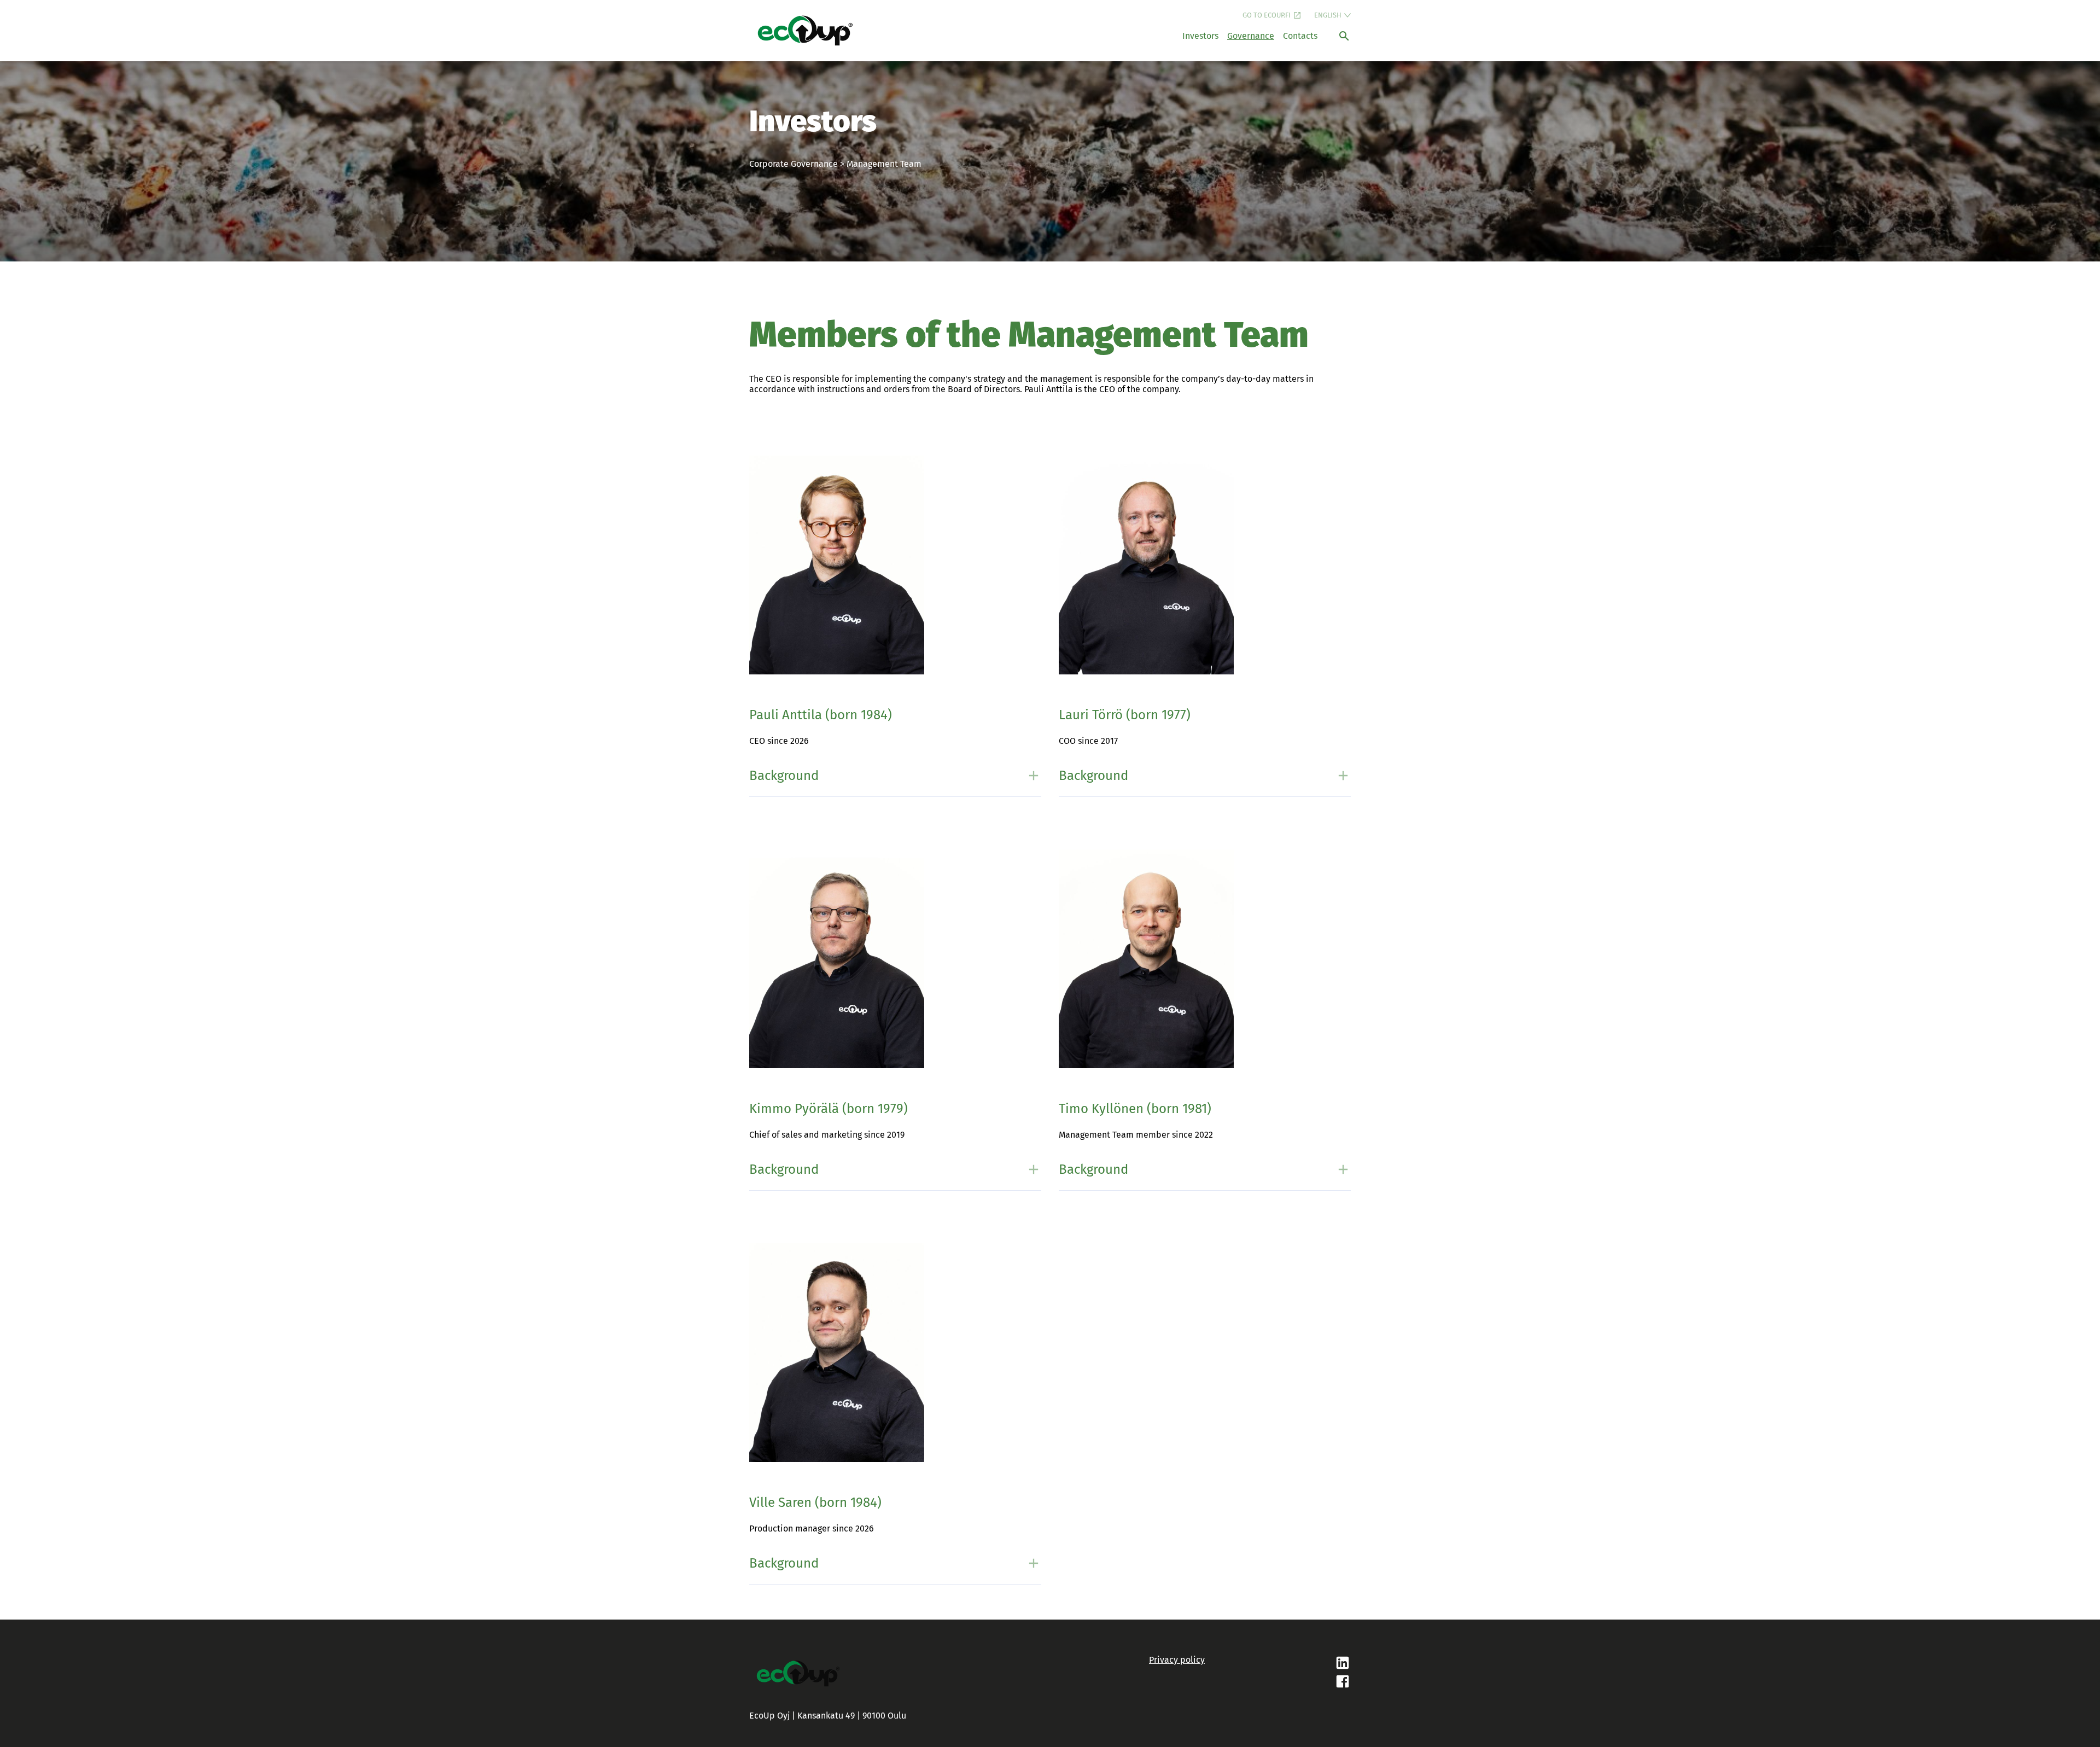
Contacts (1300, 36)
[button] (895, 776)
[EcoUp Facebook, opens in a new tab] (1278, 1682)
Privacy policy (1177, 1660)
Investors (1200, 36)
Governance (1251, 36)
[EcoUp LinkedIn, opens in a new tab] (1278, 1664)
